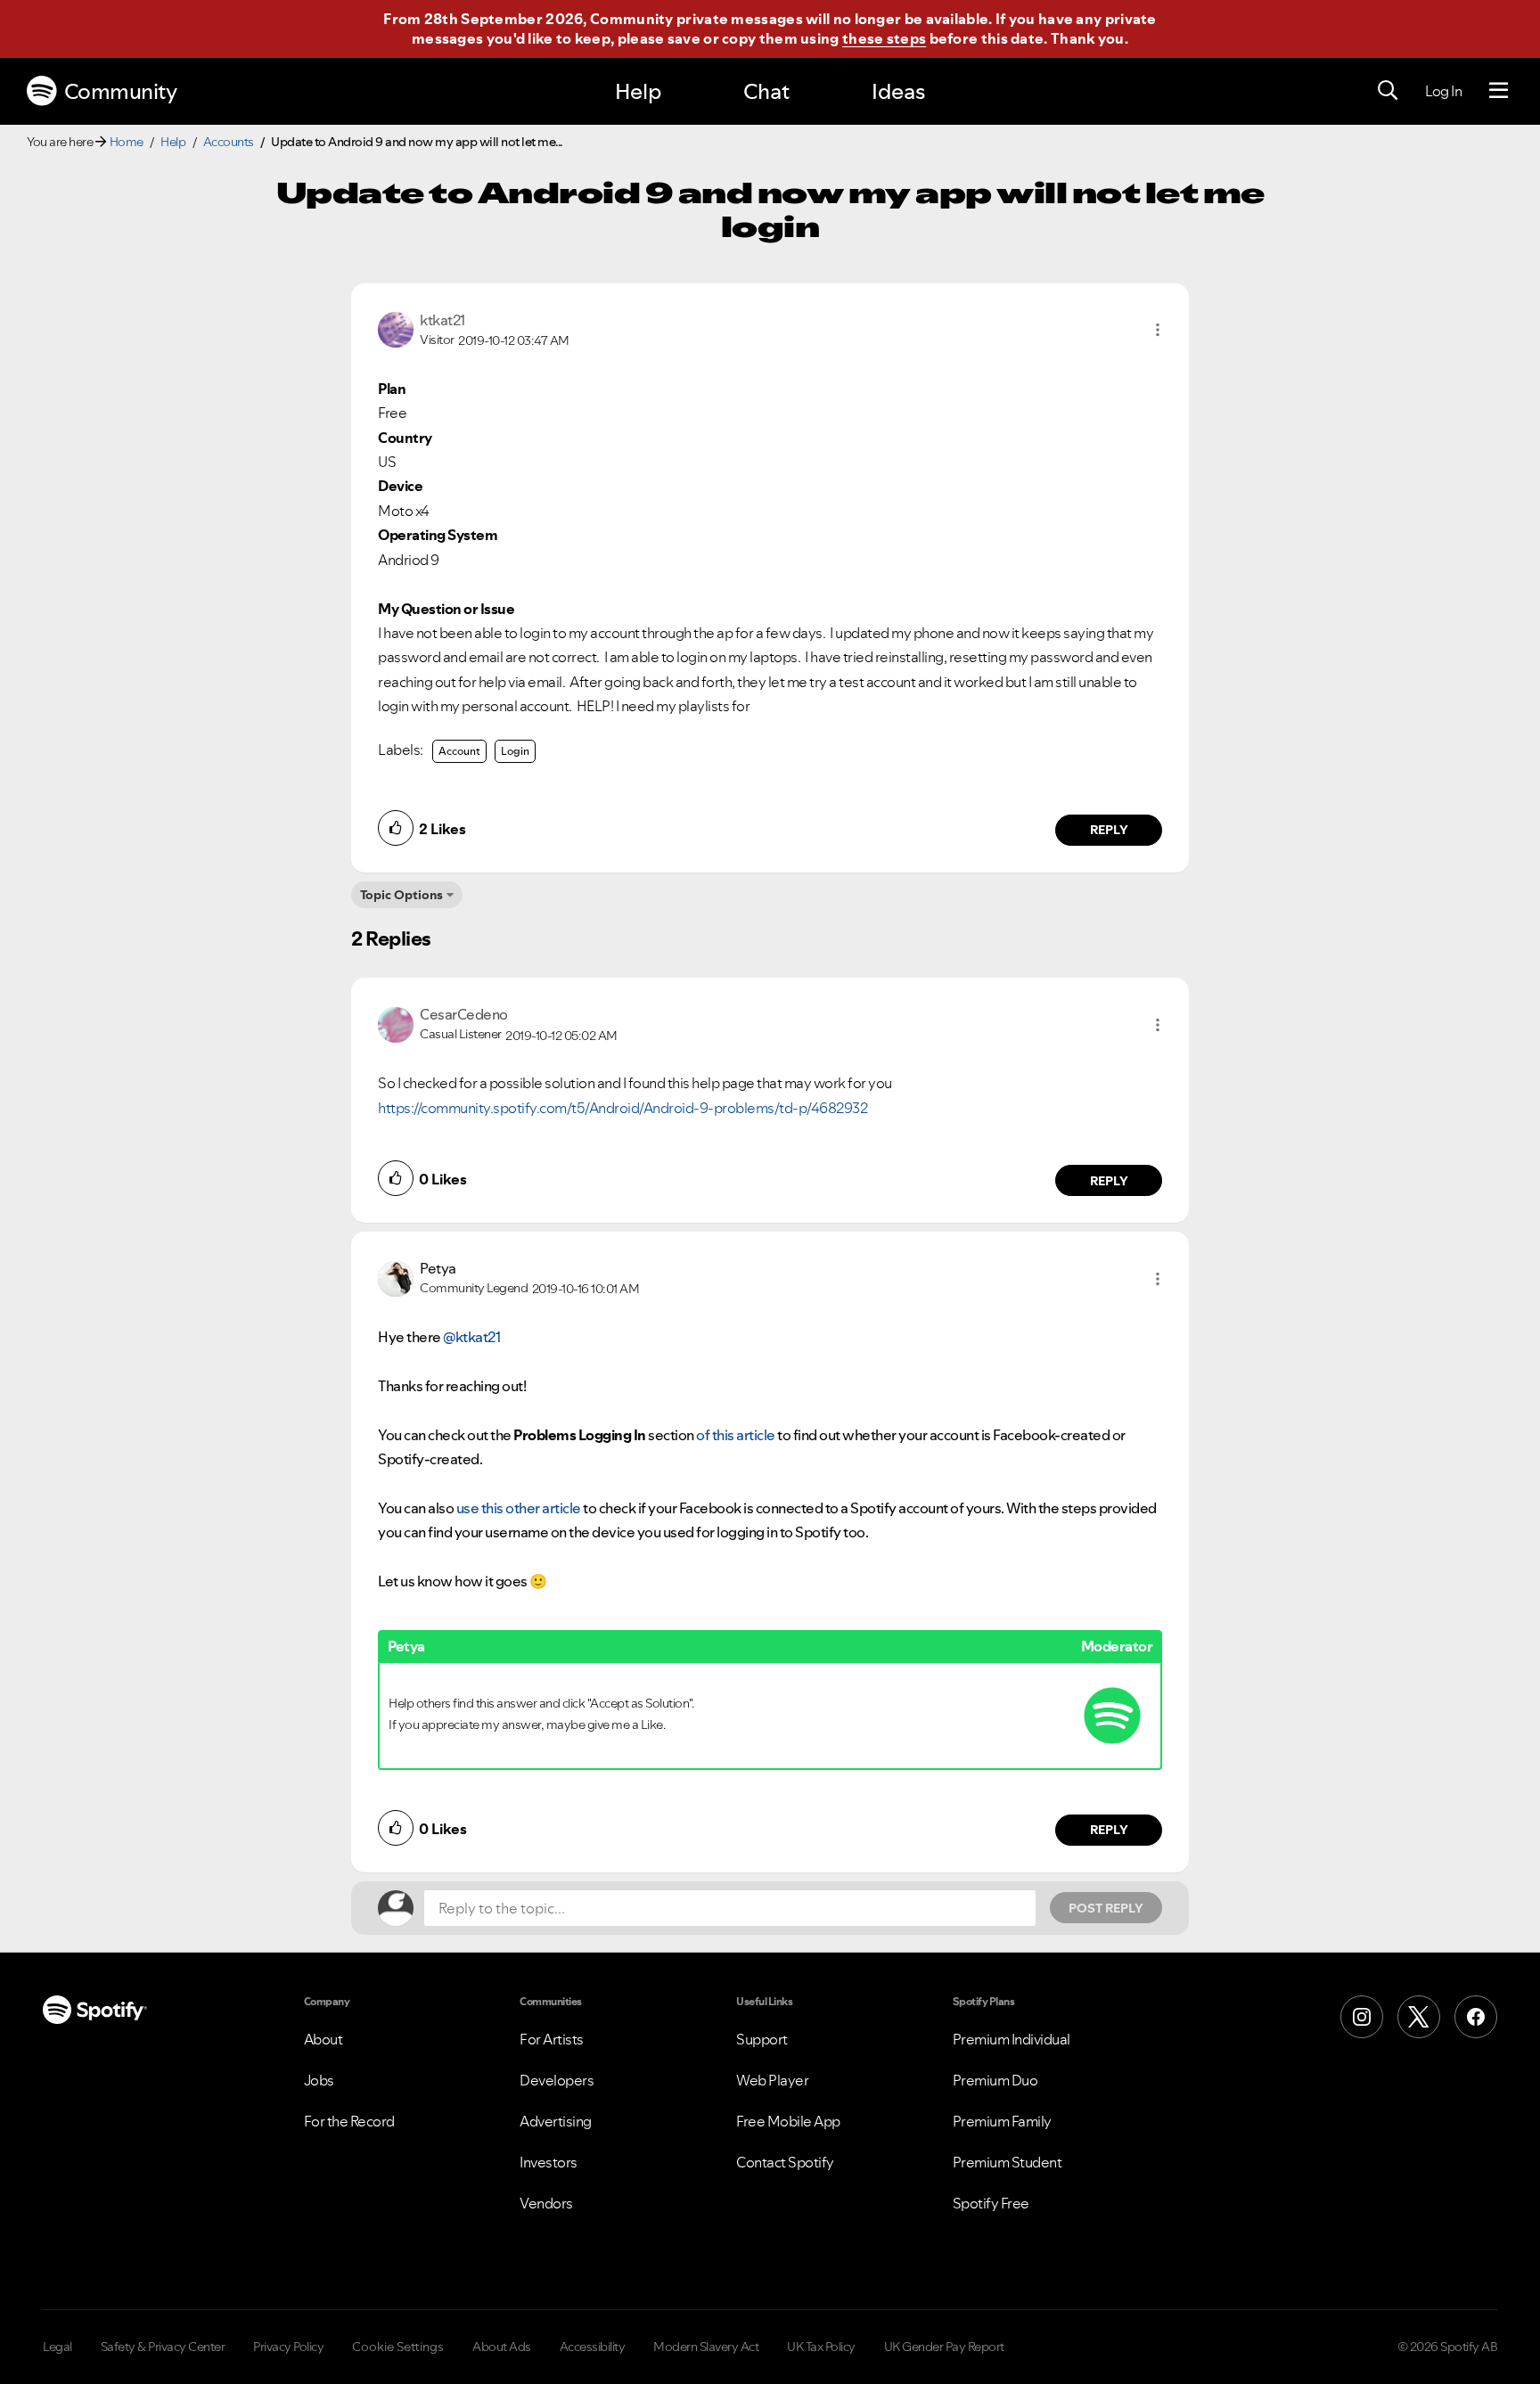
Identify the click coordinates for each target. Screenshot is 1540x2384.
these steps (884, 38)
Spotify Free (991, 2203)
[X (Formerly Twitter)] (1419, 2017)
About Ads (502, 2347)
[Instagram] (1362, 2017)
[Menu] (1499, 91)
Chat (766, 91)
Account (459, 751)
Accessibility (593, 2347)
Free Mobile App (788, 2121)
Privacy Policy (288, 2347)
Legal (57, 2347)
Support (762, 2039)
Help (638, 91)
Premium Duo (995, 2080)
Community (121, 91)
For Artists (552, 2039)
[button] (1158, 330)
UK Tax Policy (821, 2347)
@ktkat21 (471, 1337)
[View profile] (396, 328)
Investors (549, 2162)
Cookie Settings (398, 2347)
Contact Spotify (785, 2162)
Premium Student (1008, 2162)
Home (127, 142)
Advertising (556, 2121)
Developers (557, 2080)
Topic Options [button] (401, 895)
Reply (1109, 830)
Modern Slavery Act (706, 2347)
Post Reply (1106, 1908)
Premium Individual (1012, 2039)
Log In (1443, 91)
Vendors (546, 2203)
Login (515, 751)
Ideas (898, 91)
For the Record (349, 2121)
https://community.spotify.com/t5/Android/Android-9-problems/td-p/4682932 (623, 1108)
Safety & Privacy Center (163, 2347)
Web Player (772, 2080)
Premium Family (1002, 2121)
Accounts (229, 142)
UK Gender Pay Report (944, 2347)
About (324, 2039)
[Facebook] (1476, 2017)
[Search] (1388, 91)
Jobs (319, 2080)
